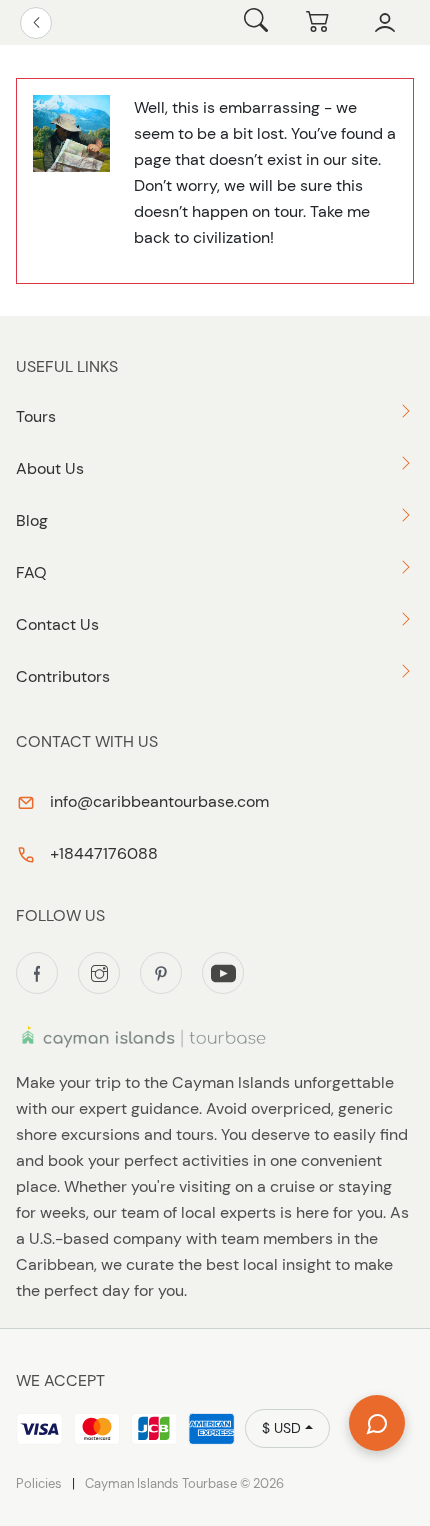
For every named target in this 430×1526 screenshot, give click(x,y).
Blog (32, 520)
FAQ (31, 572)
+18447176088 (102, 853)
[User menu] (385, 23)
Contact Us (57, 624)
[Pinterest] (161, 973)
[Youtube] (223, 973)
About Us (50, 468)
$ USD (281, 1428)
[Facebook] (37, 973)
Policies (39, 1483)
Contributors (63, 676)
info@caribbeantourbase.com (157, 801)
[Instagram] (99, 973)
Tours (36, 416)
